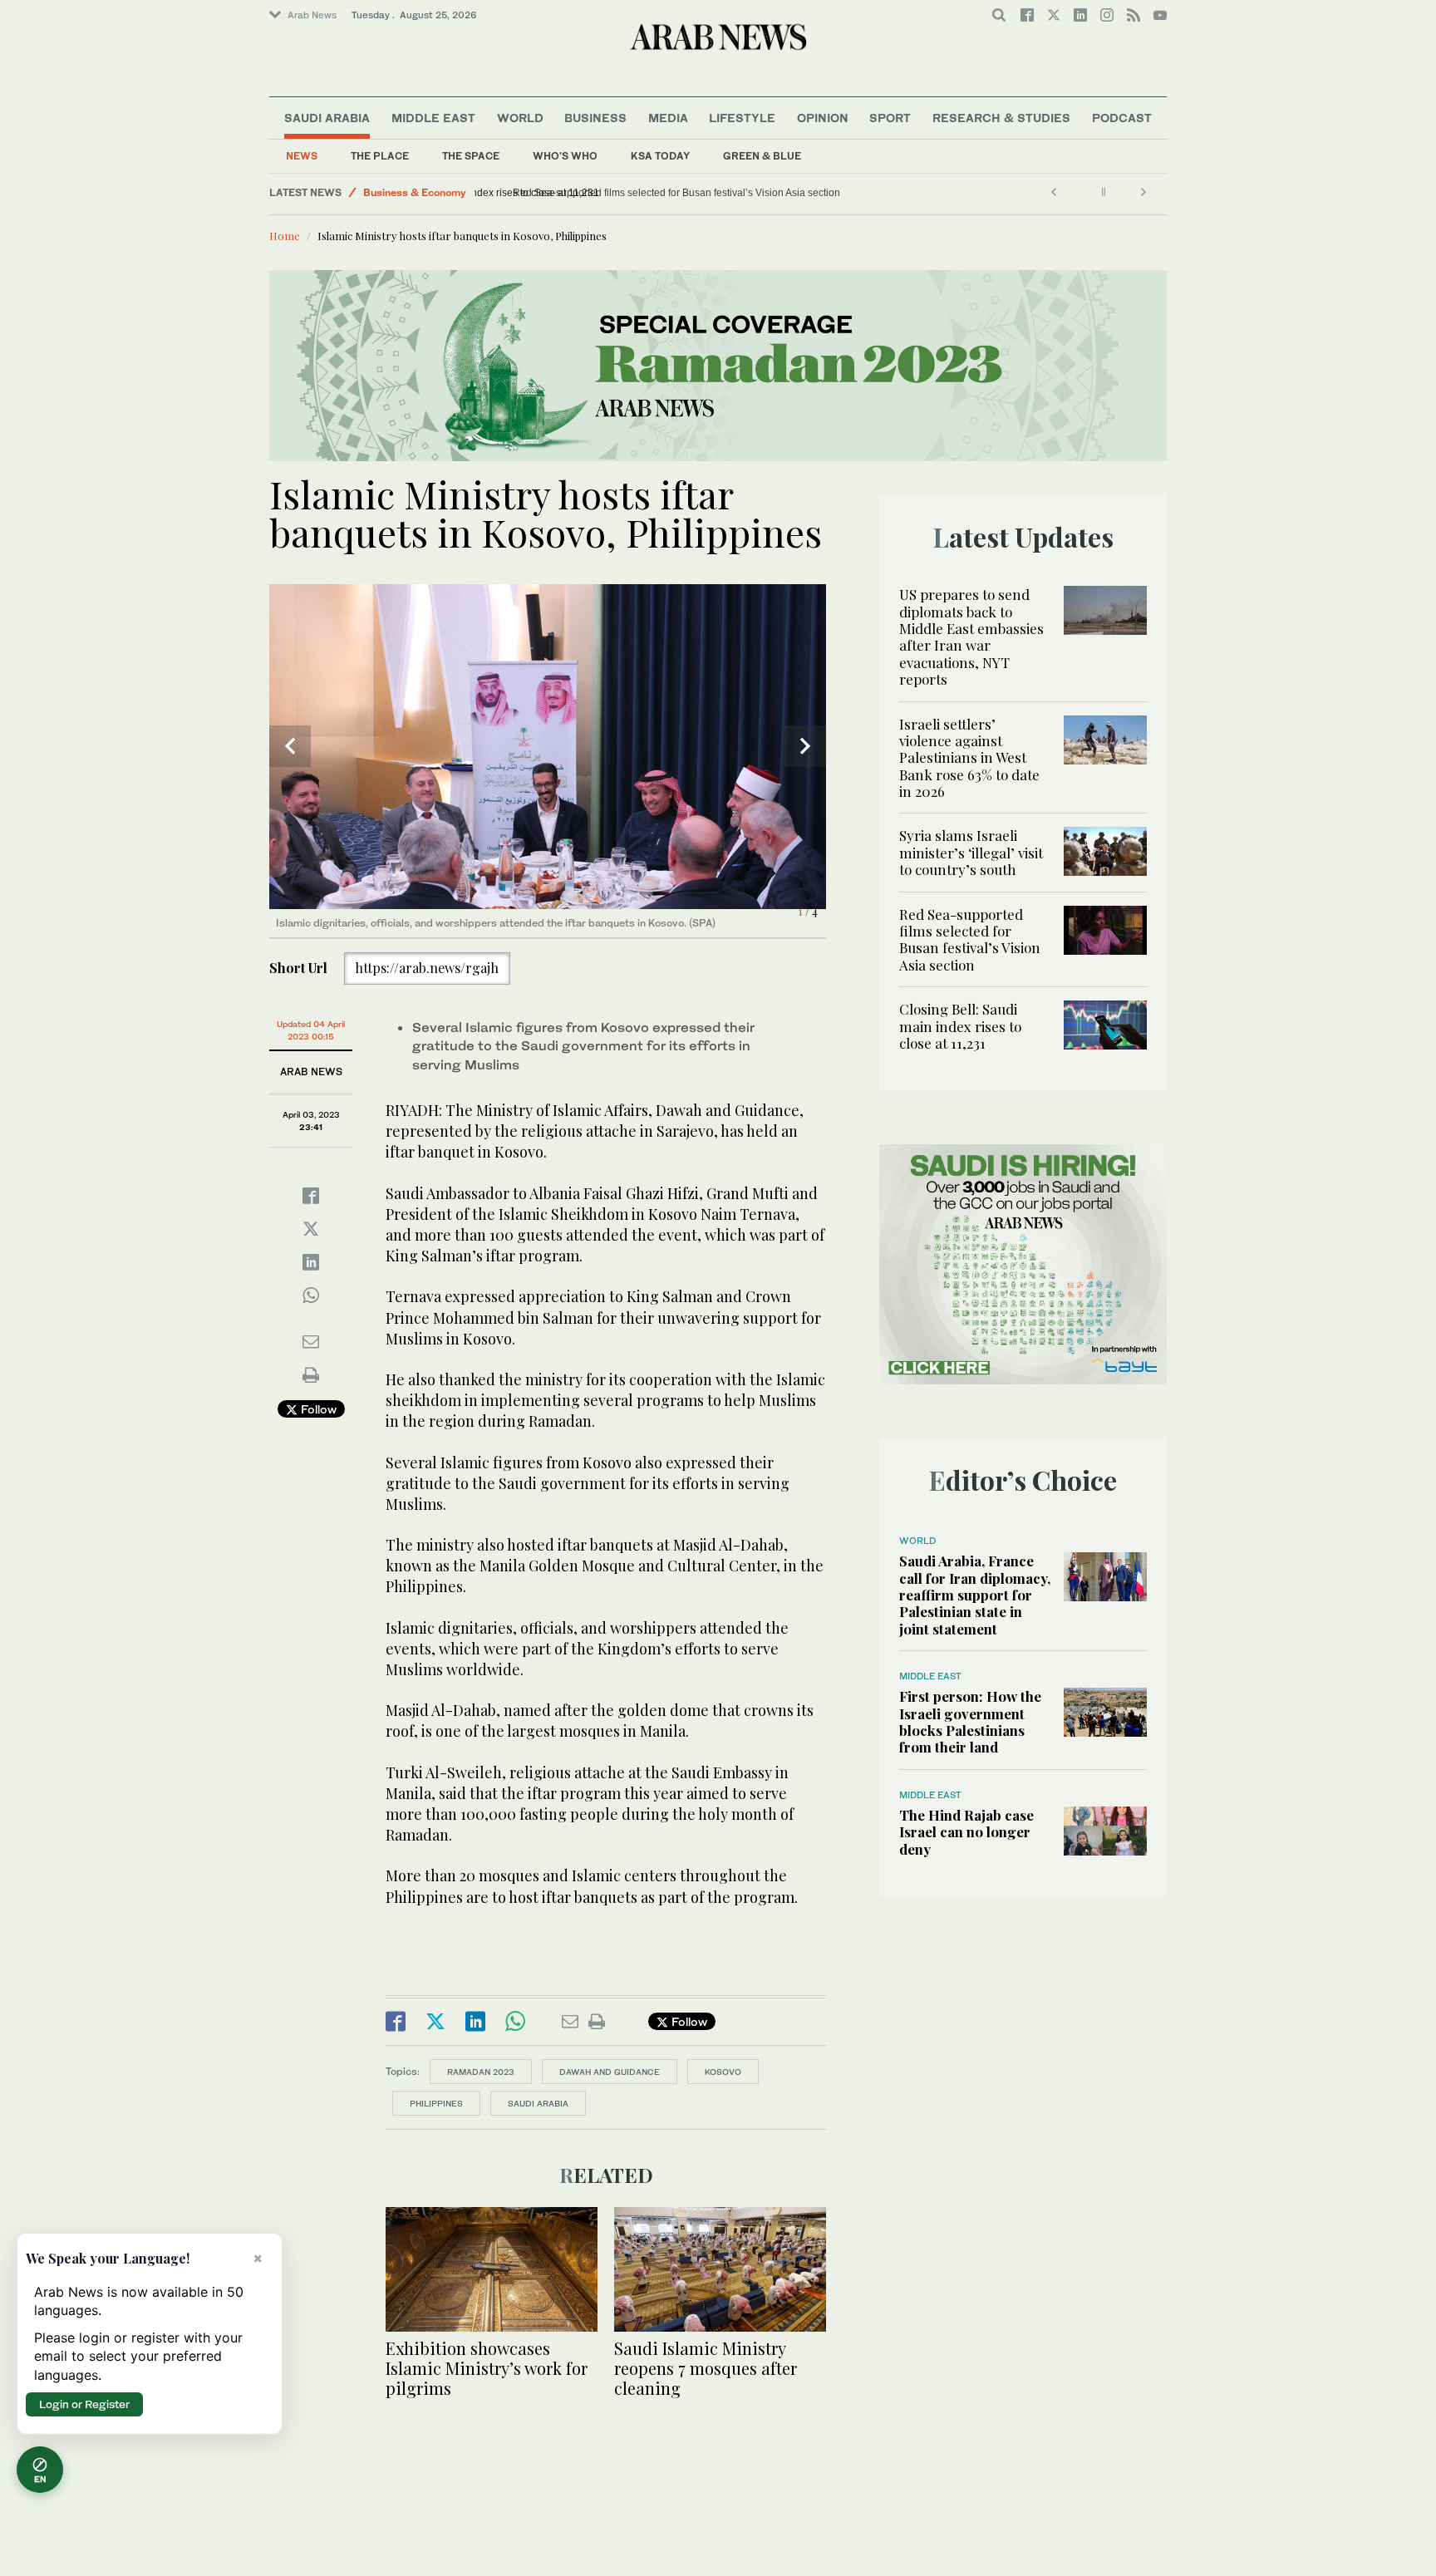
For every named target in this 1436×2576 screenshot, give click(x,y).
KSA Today (660, 156)
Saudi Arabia (327, 118)
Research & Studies (1001, 118)
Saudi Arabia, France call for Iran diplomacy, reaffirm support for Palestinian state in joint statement (975, 1595)
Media (668, 118)
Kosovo (723, 2072)
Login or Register (84, 2404)
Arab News (312, 15)
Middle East (433, 118)
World (520, 118)
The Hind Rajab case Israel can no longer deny (966, 1832)
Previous (290, 746)
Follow (317, 1409)
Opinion (823, 118)
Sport (890, 118)
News (302, 156)
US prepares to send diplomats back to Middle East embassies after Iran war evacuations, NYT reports (971, 637)
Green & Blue (762, 156)
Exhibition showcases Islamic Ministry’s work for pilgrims (487, 2368)
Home (285, 236)
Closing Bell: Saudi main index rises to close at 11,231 (606, 193)
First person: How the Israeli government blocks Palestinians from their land (970, 1721)
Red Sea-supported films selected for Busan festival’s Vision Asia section (970, 939)
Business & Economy (415, 192)
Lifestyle (742, 118)
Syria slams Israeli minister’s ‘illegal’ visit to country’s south (971, 852)
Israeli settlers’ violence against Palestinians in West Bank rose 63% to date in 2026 (969, 758)
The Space (471, 156)
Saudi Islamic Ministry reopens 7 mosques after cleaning (706, 2368)
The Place (380, 156)
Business (595, 118)
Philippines (436, 2103)
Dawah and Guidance (610, 2072)
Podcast (1122, 118)
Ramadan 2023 (481, 2072)
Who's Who (565, 156)
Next (805, 746)
